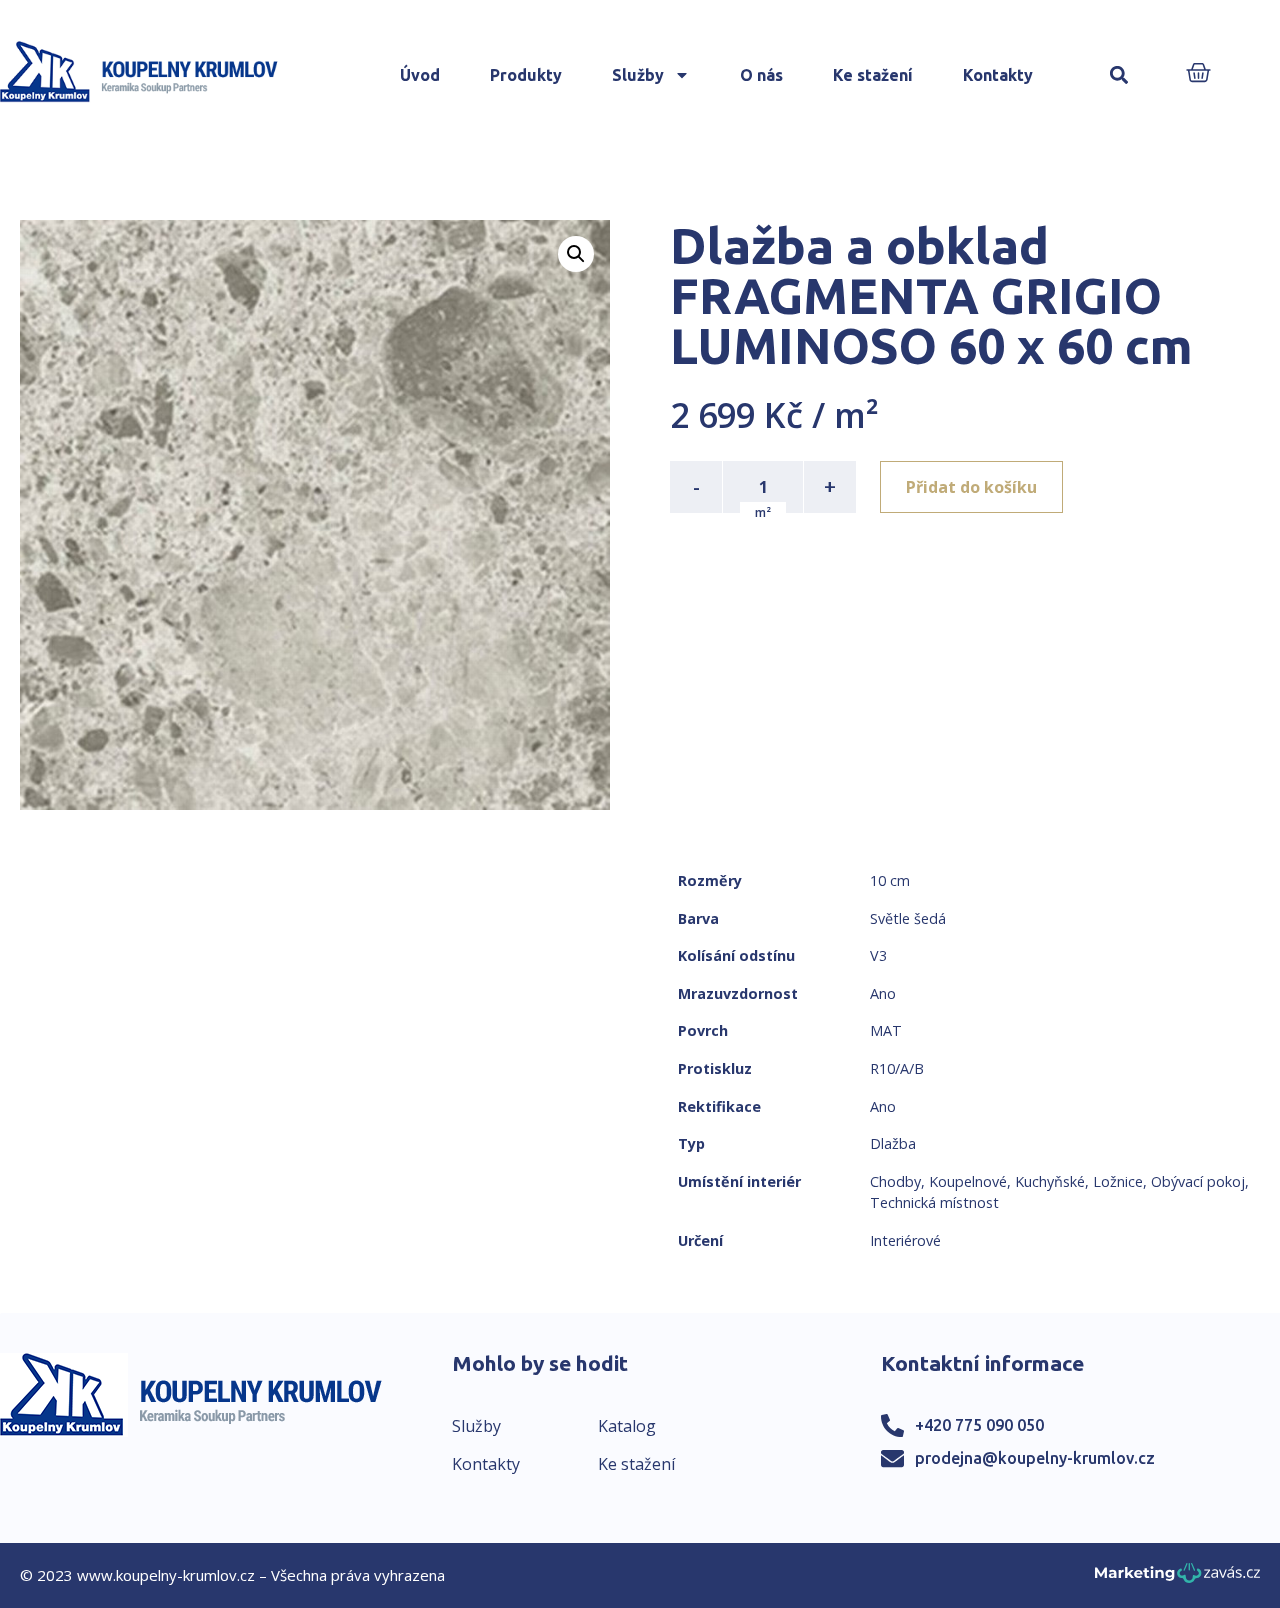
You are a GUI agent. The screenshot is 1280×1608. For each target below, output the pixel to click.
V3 (878, 955)
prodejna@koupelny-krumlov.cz (1035, 1458)
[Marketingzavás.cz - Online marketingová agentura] (1177, 1578)
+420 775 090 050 (979, 1425)
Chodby (895, 1181)
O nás (761, 75)
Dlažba (893, 1143)
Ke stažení (873, 75)
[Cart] (1198, 74)
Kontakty (998, 75)
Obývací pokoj (1198, 1181)
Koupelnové (968, 1181)
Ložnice (1118, 1181)
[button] (1119, 75)
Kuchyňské (1050, 1181)
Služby (638, 75)
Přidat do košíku (971, 487)
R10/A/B (897, 1068)
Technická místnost (934, 1202)
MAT (886, 1030)
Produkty (526, 75)
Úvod (420, 75)
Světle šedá (908, 918)
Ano (883, 993)
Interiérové (905, 1240)
